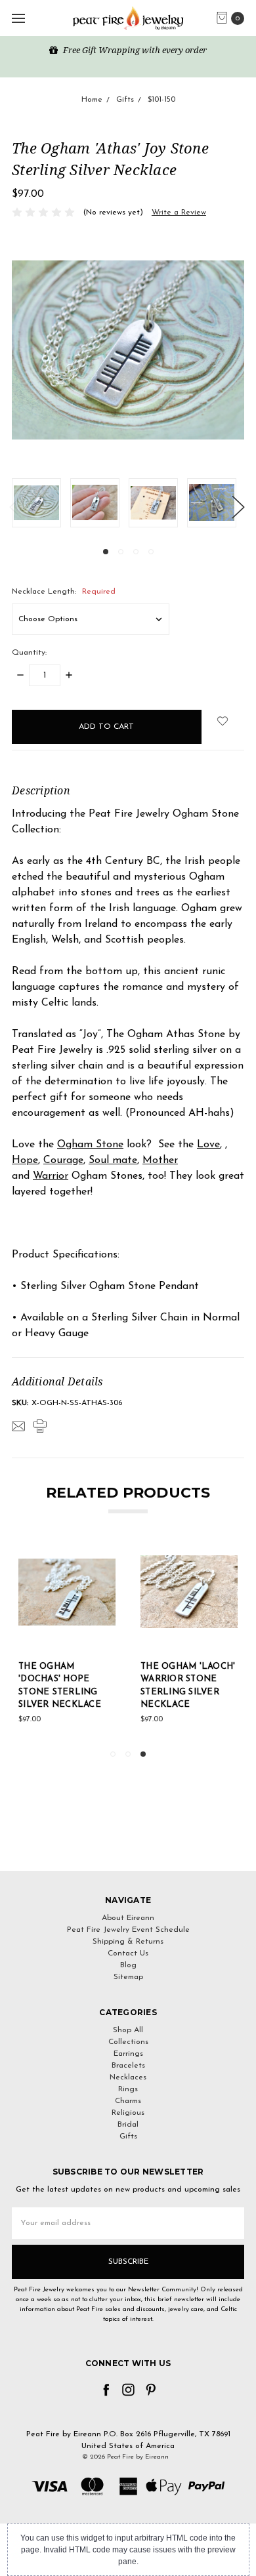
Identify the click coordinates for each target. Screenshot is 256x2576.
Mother (160, 1160)
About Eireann (128, 1918)
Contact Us (128, 1953)
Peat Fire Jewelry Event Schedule (128, 1930)
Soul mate (113, 1160)
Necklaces (128, 2077)
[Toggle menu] (18, 18)
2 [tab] (121, 552)
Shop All (128, 2030)
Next (238, 506)
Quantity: (29, 653)
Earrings (128, 2054)
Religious (128, 2113)
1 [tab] (106, 552)
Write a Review (179, 213)
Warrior (51, 1176)
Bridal (128, 2125)
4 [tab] (151, 552)
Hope (25, 1160)
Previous (15, 506)
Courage (63, 1160)
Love (208, 1145)
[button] (128, 1847)
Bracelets (128, 2066)
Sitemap (128, 1977)
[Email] (18, 1426)
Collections (128, 2042)
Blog (128, 1965)
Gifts (128, 2136)
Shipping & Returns (128, 1942)
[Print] (40, 1426)
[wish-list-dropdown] (223, 721)
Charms (128, 2101)
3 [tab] (136, 552)
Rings (128, 2089)
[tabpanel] (41, 503)
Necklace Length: (64, 592)
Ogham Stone (90, 1145)
